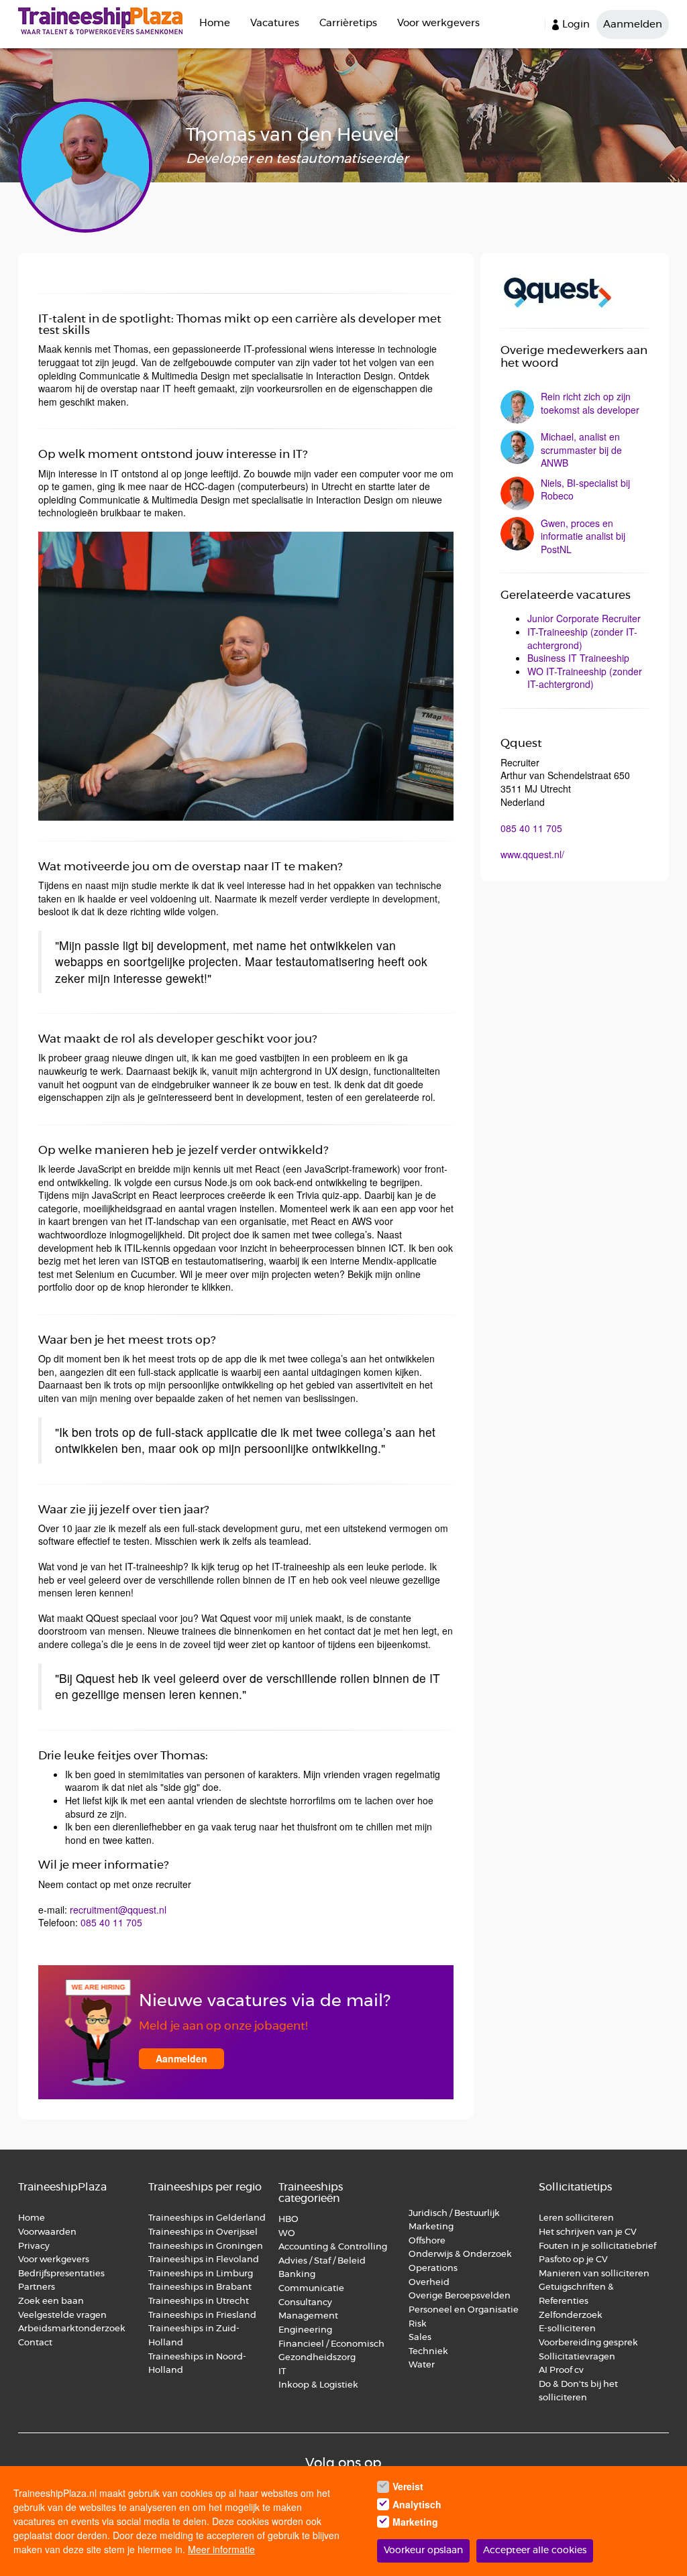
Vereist (408, 2486)
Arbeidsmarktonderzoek (72, 2329)
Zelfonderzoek (571, 2316)
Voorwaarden (47, 2232)
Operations (433, 2269)
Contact (35, 2343)
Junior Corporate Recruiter (584, 618)
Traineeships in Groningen (206, 2246)
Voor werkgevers (438, 23)
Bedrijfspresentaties (61, 2274)
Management (308, 2316)
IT (282, 2372)
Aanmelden (633, 24)
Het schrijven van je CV (588, 2232)
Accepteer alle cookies (535, 2551)
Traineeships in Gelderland (207, 2218)
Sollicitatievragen (577, 2357)
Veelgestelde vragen (62, 2316)
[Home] (104, 21)
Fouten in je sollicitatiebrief (597, 2246)
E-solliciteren (567, 2329)
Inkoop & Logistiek (318, 2385)
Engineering (305, 2330)
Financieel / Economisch (331, 2344)
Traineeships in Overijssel (203, 2232)
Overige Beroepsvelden (460, 2296)
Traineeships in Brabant (200, 2287)
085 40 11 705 (111, 1922)
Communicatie (311, 2289)
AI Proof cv (561, 2370)
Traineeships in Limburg (201, 2274)
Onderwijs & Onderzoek (460, 2255)
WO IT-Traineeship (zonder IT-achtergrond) (585, 678)
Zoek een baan (51, 2301)
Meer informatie (221, 2549)
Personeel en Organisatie (464, 2310)
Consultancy (305, 2303)
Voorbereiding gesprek (588, 2343)
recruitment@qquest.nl (118, 1910)
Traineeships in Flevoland (204, 2260)
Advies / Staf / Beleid (322, 2261)
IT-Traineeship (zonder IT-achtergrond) (582, 638)
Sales (420, 2338)
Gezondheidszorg (317, 2358)
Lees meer (575, 407)
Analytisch (417, 2504)
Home (215, 23)
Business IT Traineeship (578, 658)
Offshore (427, 2241)
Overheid (429, 2283)
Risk (418, 2324)
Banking (297, 2275)
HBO (288, 2220)
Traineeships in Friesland (202, 2316)
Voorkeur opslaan (423, 2551)
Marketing (432, 2227)
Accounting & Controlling (333, 2247)
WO (287, 2234)
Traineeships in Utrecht (199, 2301)
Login (576, 24)
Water (422, 2365)
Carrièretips (348, 23)
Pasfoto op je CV (573, 2260)
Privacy (34, 2246)
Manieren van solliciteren (594, 2274)
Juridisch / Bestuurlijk (454, 2214)
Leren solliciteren (576, 2218)
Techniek (428, 2352)
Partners (37, 2287)
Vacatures (275, 23)
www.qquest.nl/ (532, 854)
